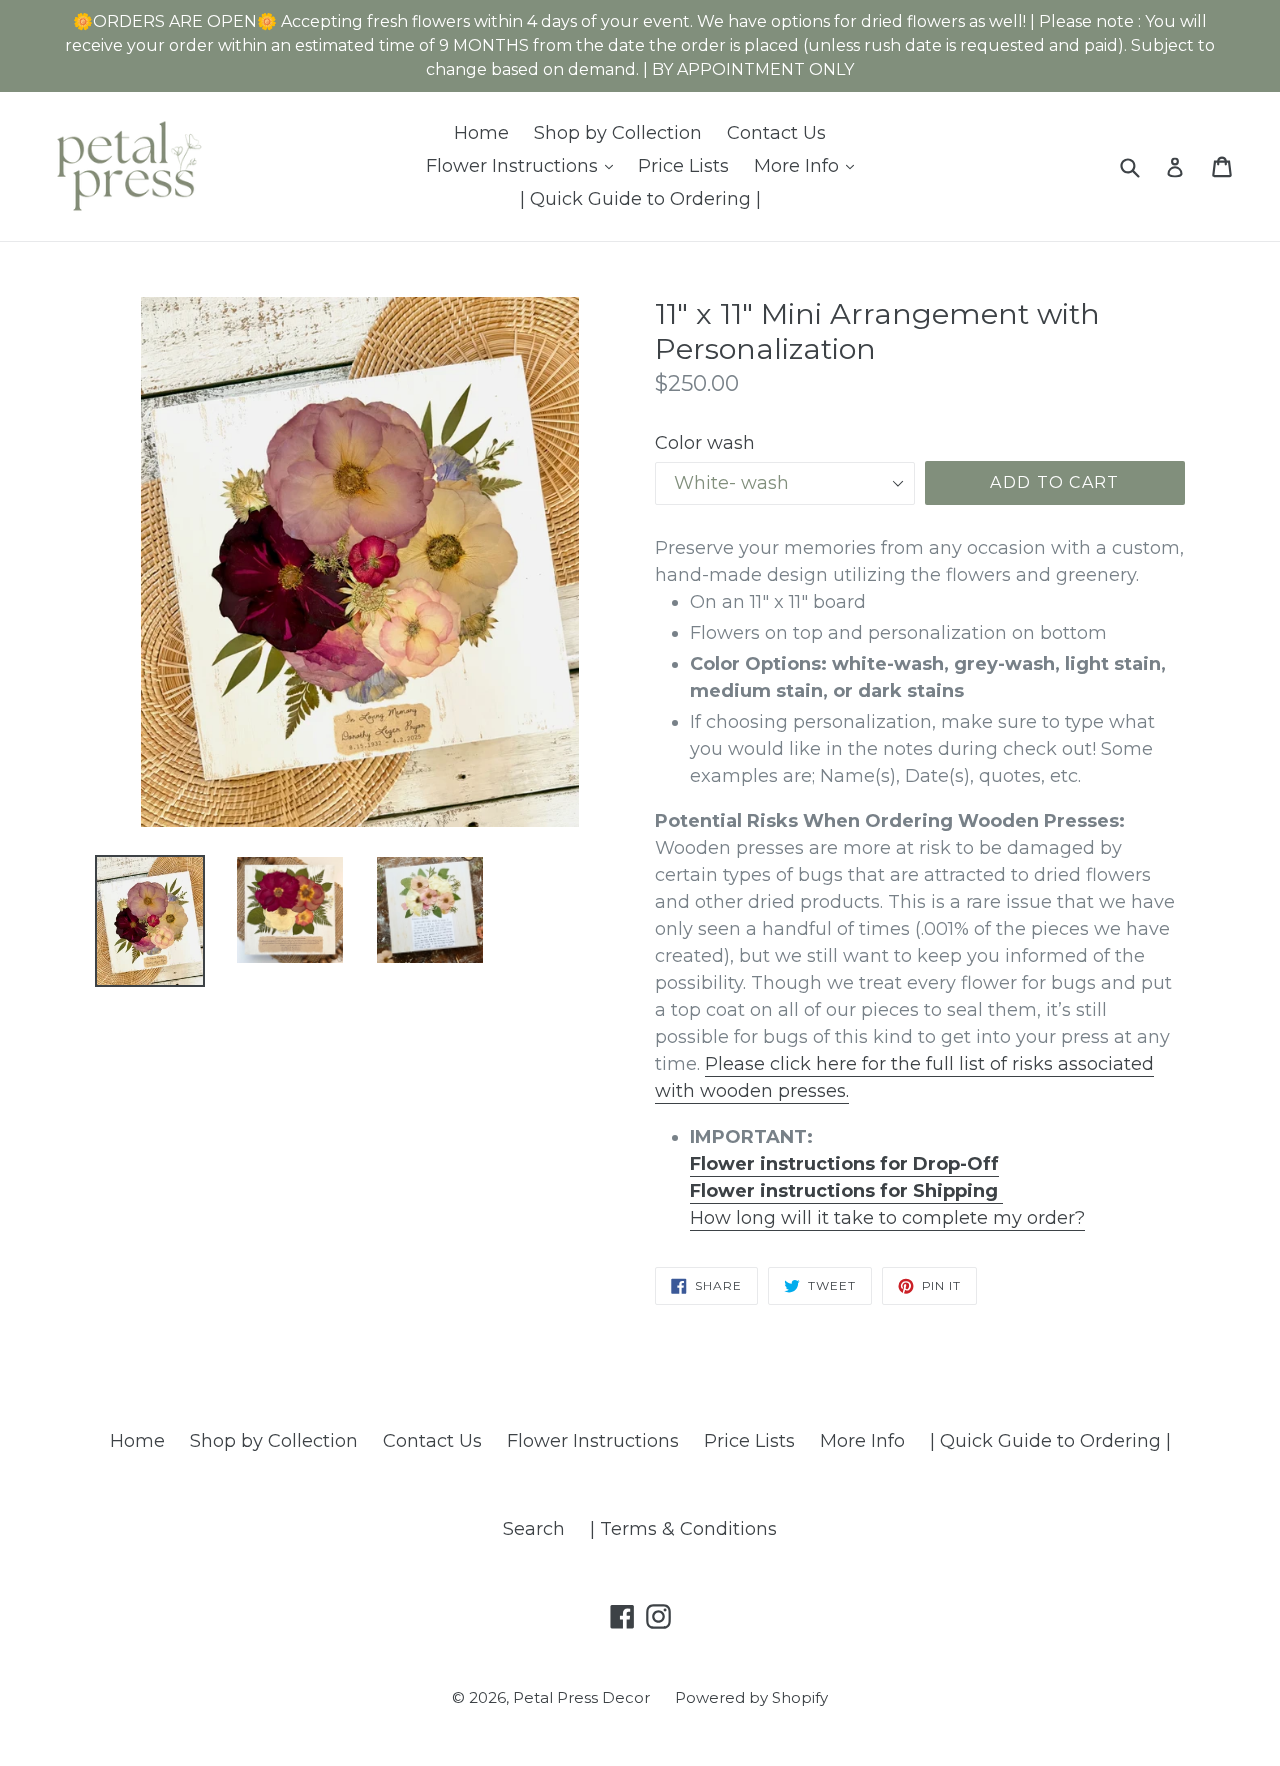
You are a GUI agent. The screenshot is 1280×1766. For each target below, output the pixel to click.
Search (534, 1529)
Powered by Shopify (751, 1697)
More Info (809, 165)
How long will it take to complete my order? (887, 1218)
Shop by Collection (618, 133)
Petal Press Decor (581, 1697)
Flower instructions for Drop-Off (844, 1164)
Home (481, 133)
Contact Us (776, 133)
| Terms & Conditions (683, 1529)
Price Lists (683, 166)
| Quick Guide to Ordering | (640, 199)
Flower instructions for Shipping (846, 1191)
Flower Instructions (524, 165)
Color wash (705, 443)
